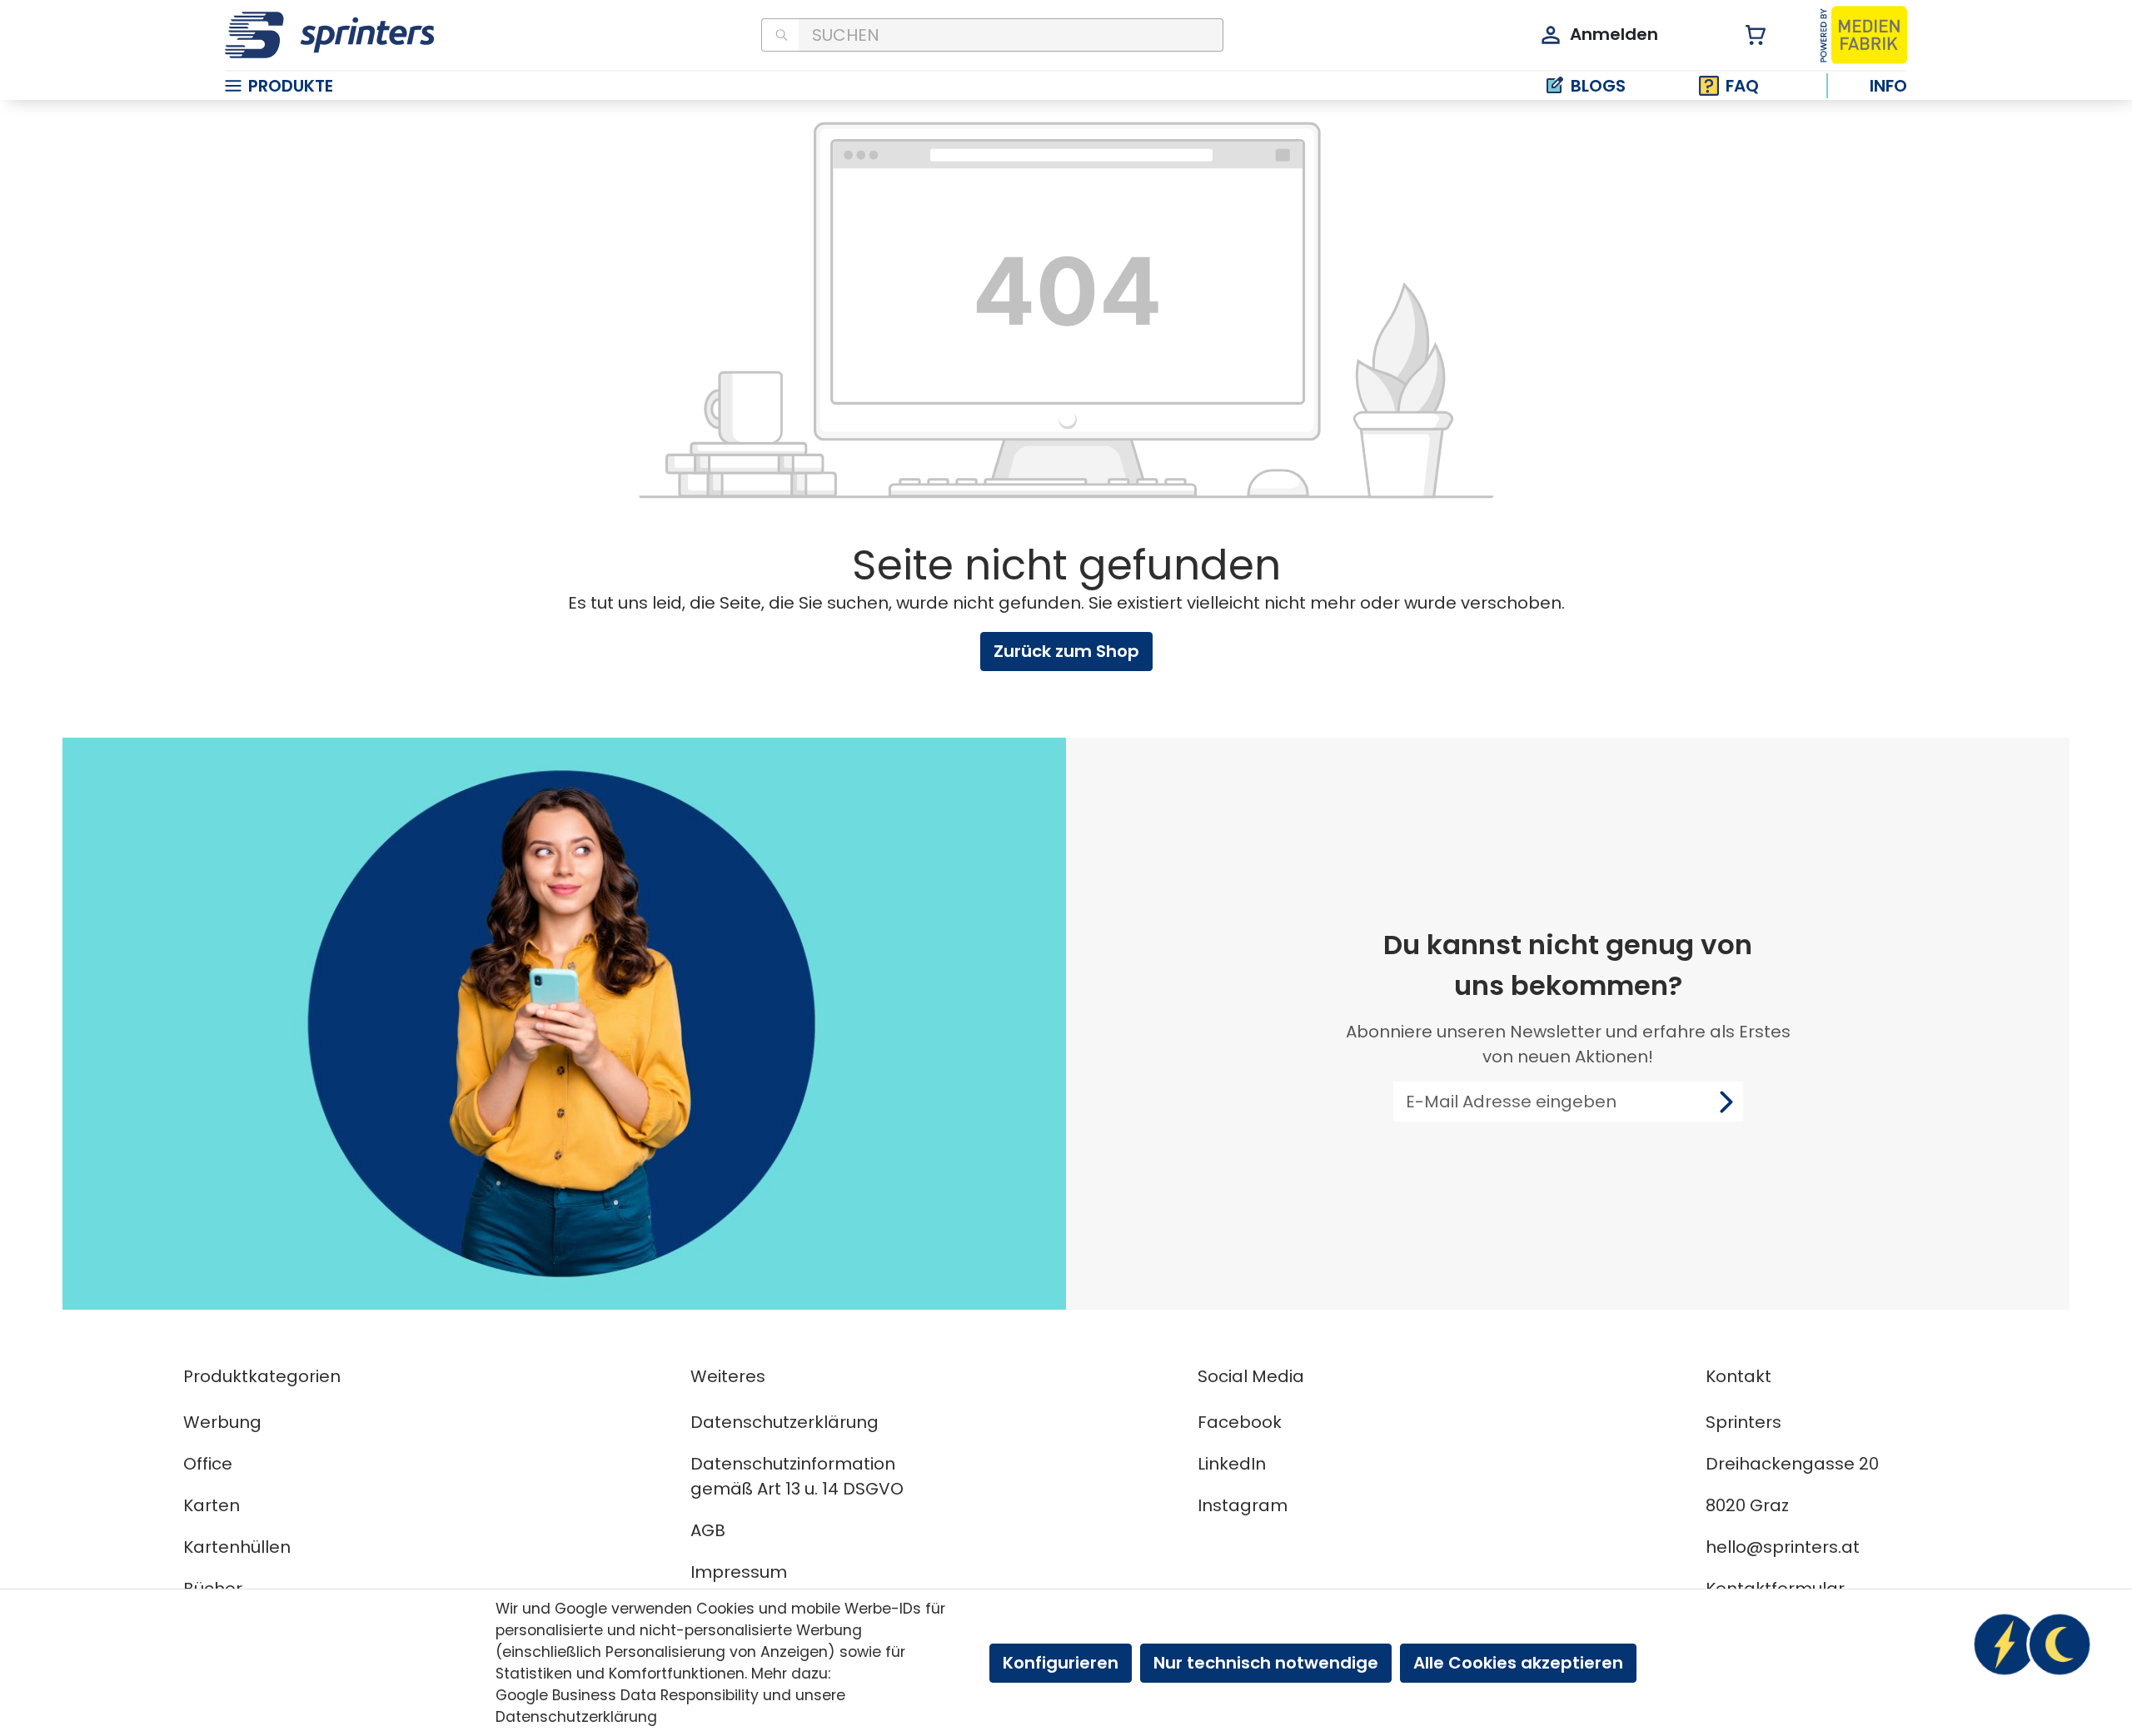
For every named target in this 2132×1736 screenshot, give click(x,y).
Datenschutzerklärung (785, 1422)
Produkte (291, 86)
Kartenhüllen (237, 1547)
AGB (708, 1530)
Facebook (1240, 1422)
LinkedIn (1232, 1464)
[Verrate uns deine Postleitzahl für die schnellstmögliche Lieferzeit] (2032, 1644)
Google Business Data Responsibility (627, 1695)
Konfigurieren (1061, 1663)
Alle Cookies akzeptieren (1518, 1663)
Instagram (1243, 1505)
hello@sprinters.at (1783, 1547)
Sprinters (1743, 1422)
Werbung (222, 1422)
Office (208, 1464)
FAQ (1742, 86)
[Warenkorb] (1746, 35)
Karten (212, 1505)
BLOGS (1598, 86)
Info (1888, 86)
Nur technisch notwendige (1266, 1663)
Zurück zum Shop (1066, 651)
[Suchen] (780, 35)
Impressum (739, 1572)
